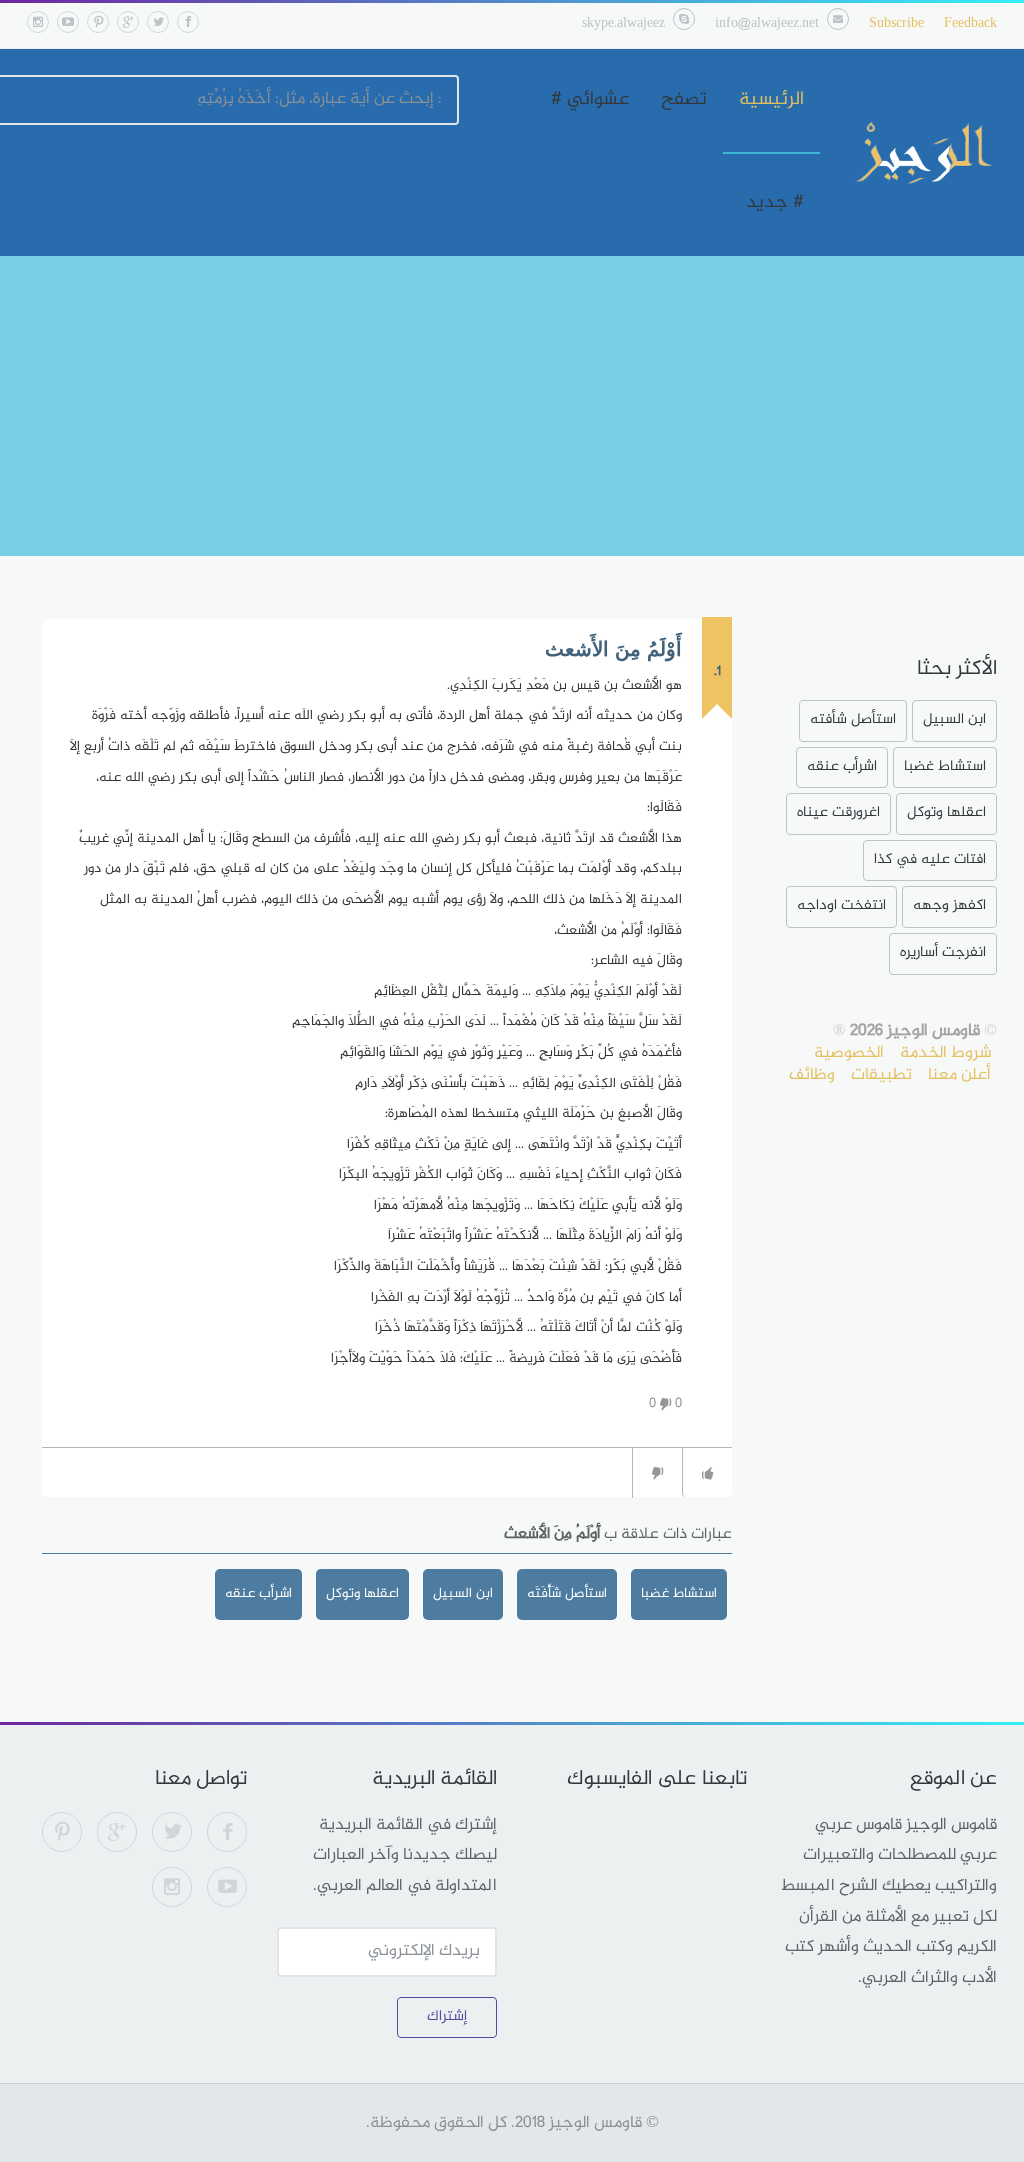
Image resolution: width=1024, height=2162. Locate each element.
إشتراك (447, 2016)
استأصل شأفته (853, 719)
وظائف (812, 1075)
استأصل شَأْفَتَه (567, 1593)
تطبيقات (881, 1075)
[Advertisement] (512, 406)
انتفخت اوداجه (841, 905)
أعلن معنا (959, 1075)
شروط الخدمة (945, 1053)
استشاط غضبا (679, 1593)
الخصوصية (849, 1053)
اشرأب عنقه (258, 1593)
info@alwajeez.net (767, 23)
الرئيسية (771, 100)
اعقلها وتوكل (362, 1593)
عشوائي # (590, 100)
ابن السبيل (463, 1593)
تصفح (684, 100)
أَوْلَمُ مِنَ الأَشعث (613, 649)
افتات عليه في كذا (930, 859)
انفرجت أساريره (943, 952)
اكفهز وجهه (949, 905)
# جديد (775, 203)
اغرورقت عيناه (838, 812)
